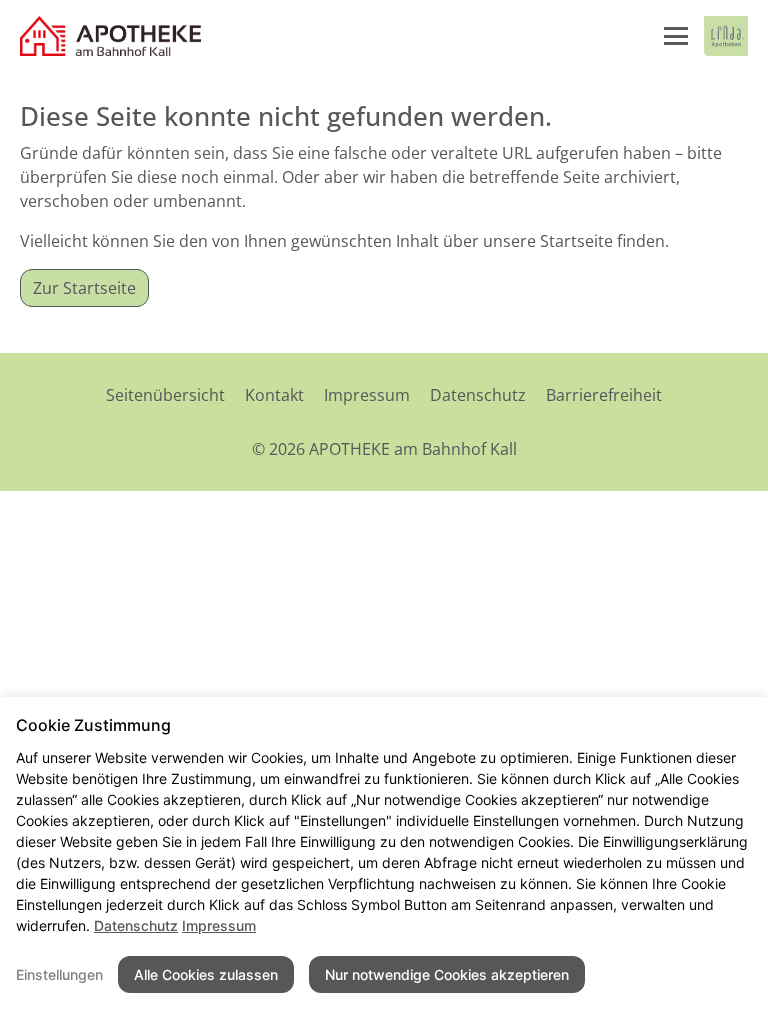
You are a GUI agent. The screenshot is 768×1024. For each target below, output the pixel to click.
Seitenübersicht (165, 395)
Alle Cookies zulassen (206, 974)
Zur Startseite (84, 288)
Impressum (367, 395)
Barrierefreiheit (604, 395)
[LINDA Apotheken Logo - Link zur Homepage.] (726, 36)
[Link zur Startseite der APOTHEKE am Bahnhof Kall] (111, 36)
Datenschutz (478, 395)
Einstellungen (59, 974)
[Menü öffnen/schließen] (676, 36)
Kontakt (274, 395)
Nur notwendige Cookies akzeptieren (447, 974)
